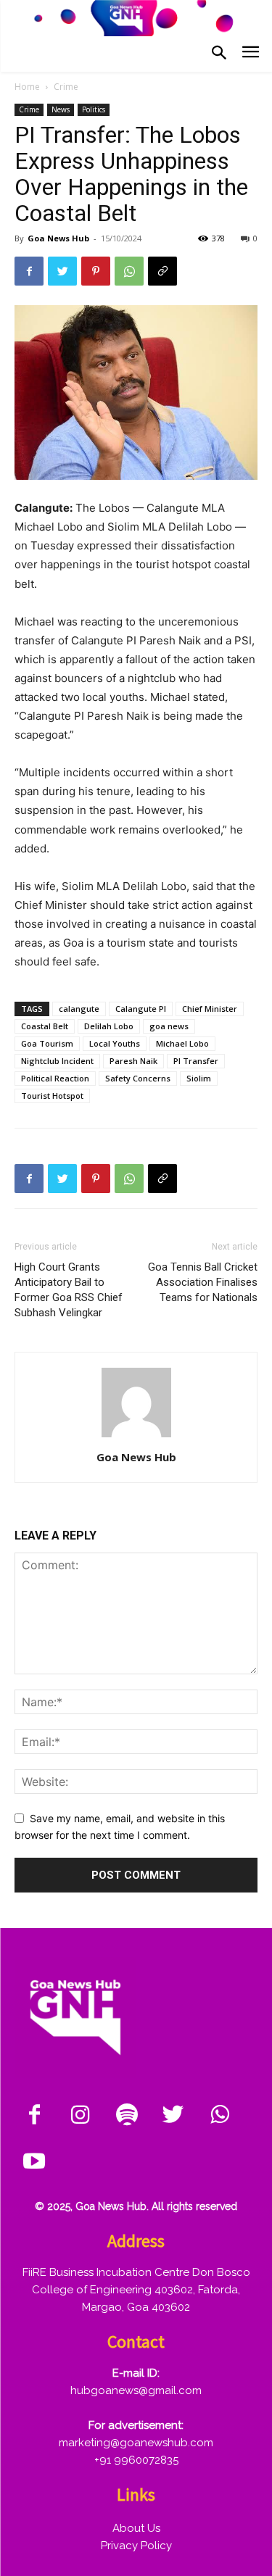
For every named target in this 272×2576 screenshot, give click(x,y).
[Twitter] (62, 271)
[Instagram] (81, 2116)
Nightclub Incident (57, 1061)
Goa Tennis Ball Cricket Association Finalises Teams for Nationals (203, 1282)
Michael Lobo (182, 1043)
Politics (94, 109)
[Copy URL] (162, 271)
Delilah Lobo (109, 1026)
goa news (169, 1026)
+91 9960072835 (136, 2460)
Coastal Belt (45, 1026)
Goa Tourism (47, 1043)
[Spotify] (127, 2116)
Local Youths (115, 1043)
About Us (136, 2528)
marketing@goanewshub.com (136, 2443)
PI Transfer (196, 1061)
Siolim (199, 1078)
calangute (79, 1009)
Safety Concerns (138, 1078)
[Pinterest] (96, 271)
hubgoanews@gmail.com (136, 2390)
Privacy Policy (136, 2546)
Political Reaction (55, 1078)
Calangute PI (141, 1009)
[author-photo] (136, 1437)
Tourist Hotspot (52, 1096)
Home (27, 87)
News (61, 109)
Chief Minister (210, 1009)
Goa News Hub (58, 238)
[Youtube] (34, 2162)
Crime (66, 87)
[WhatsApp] (129, 271)
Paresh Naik (133, 1061)
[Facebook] (29, 271)
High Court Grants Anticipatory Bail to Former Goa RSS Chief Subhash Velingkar (69, 1290)
